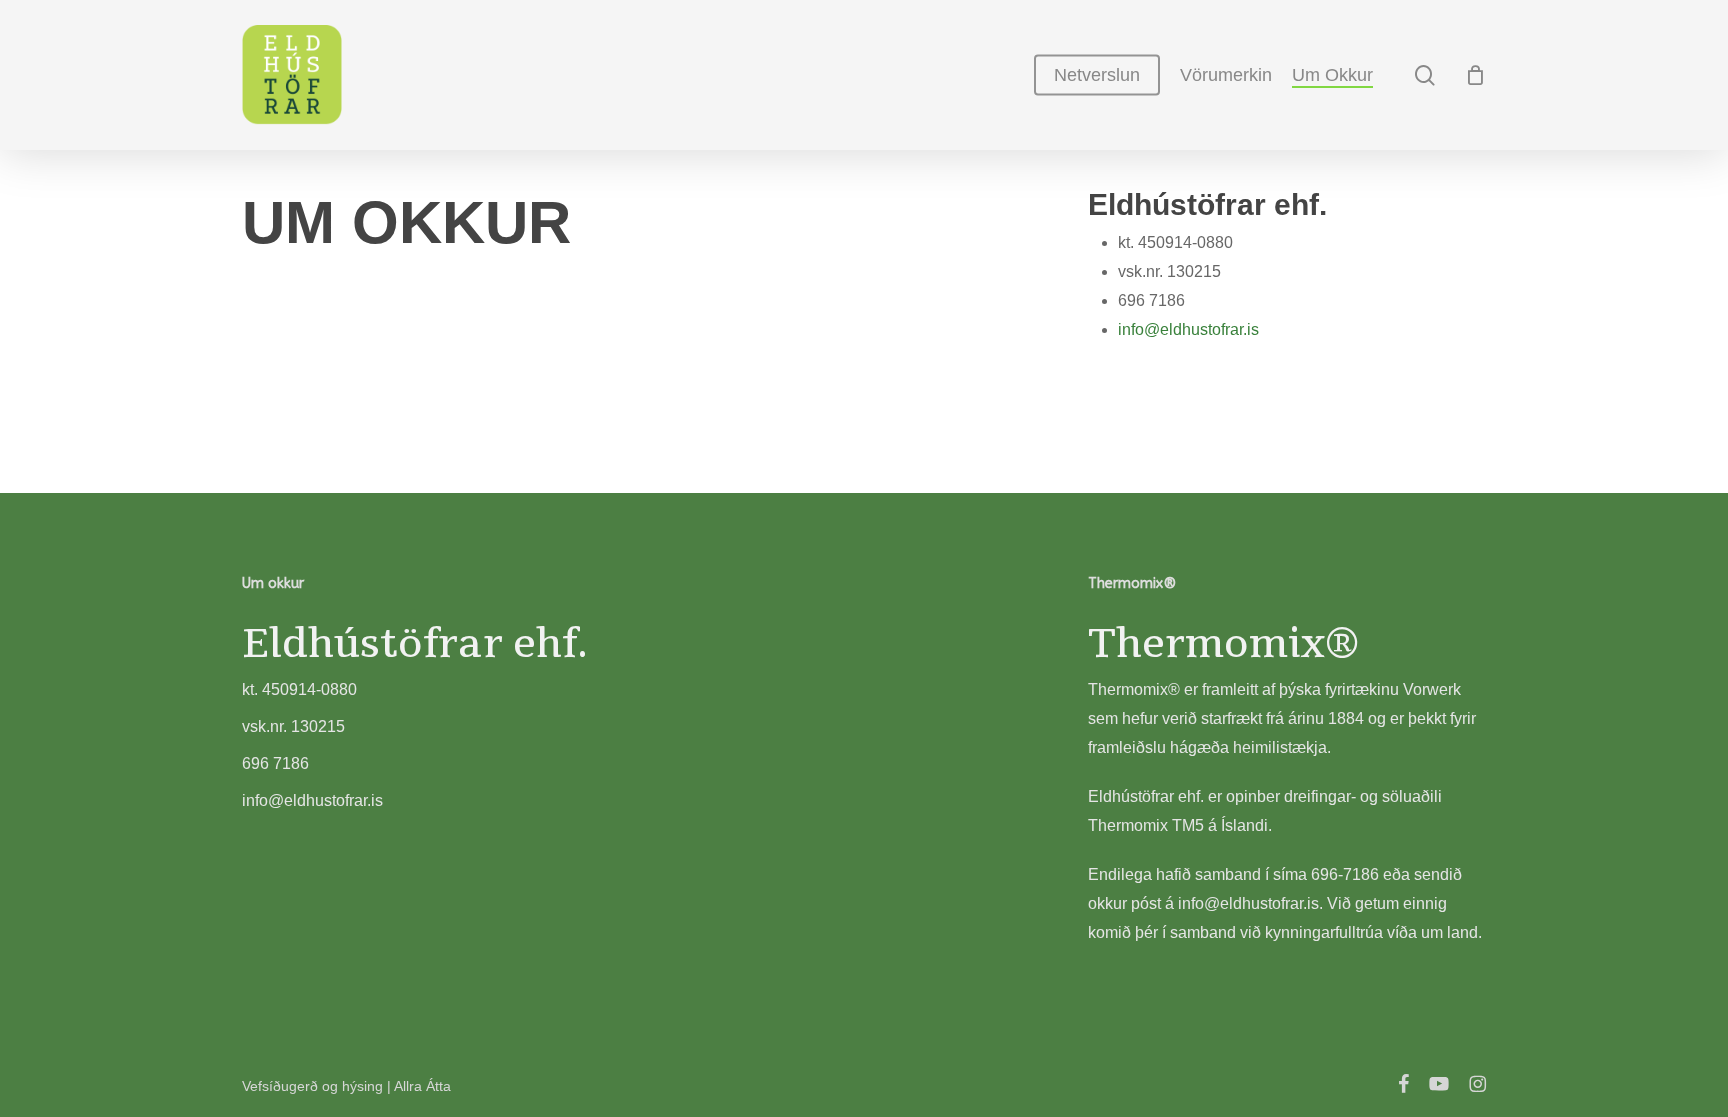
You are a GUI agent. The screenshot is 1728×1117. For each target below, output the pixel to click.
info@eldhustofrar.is (1188, 329)
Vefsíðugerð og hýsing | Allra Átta (346, 1086)
